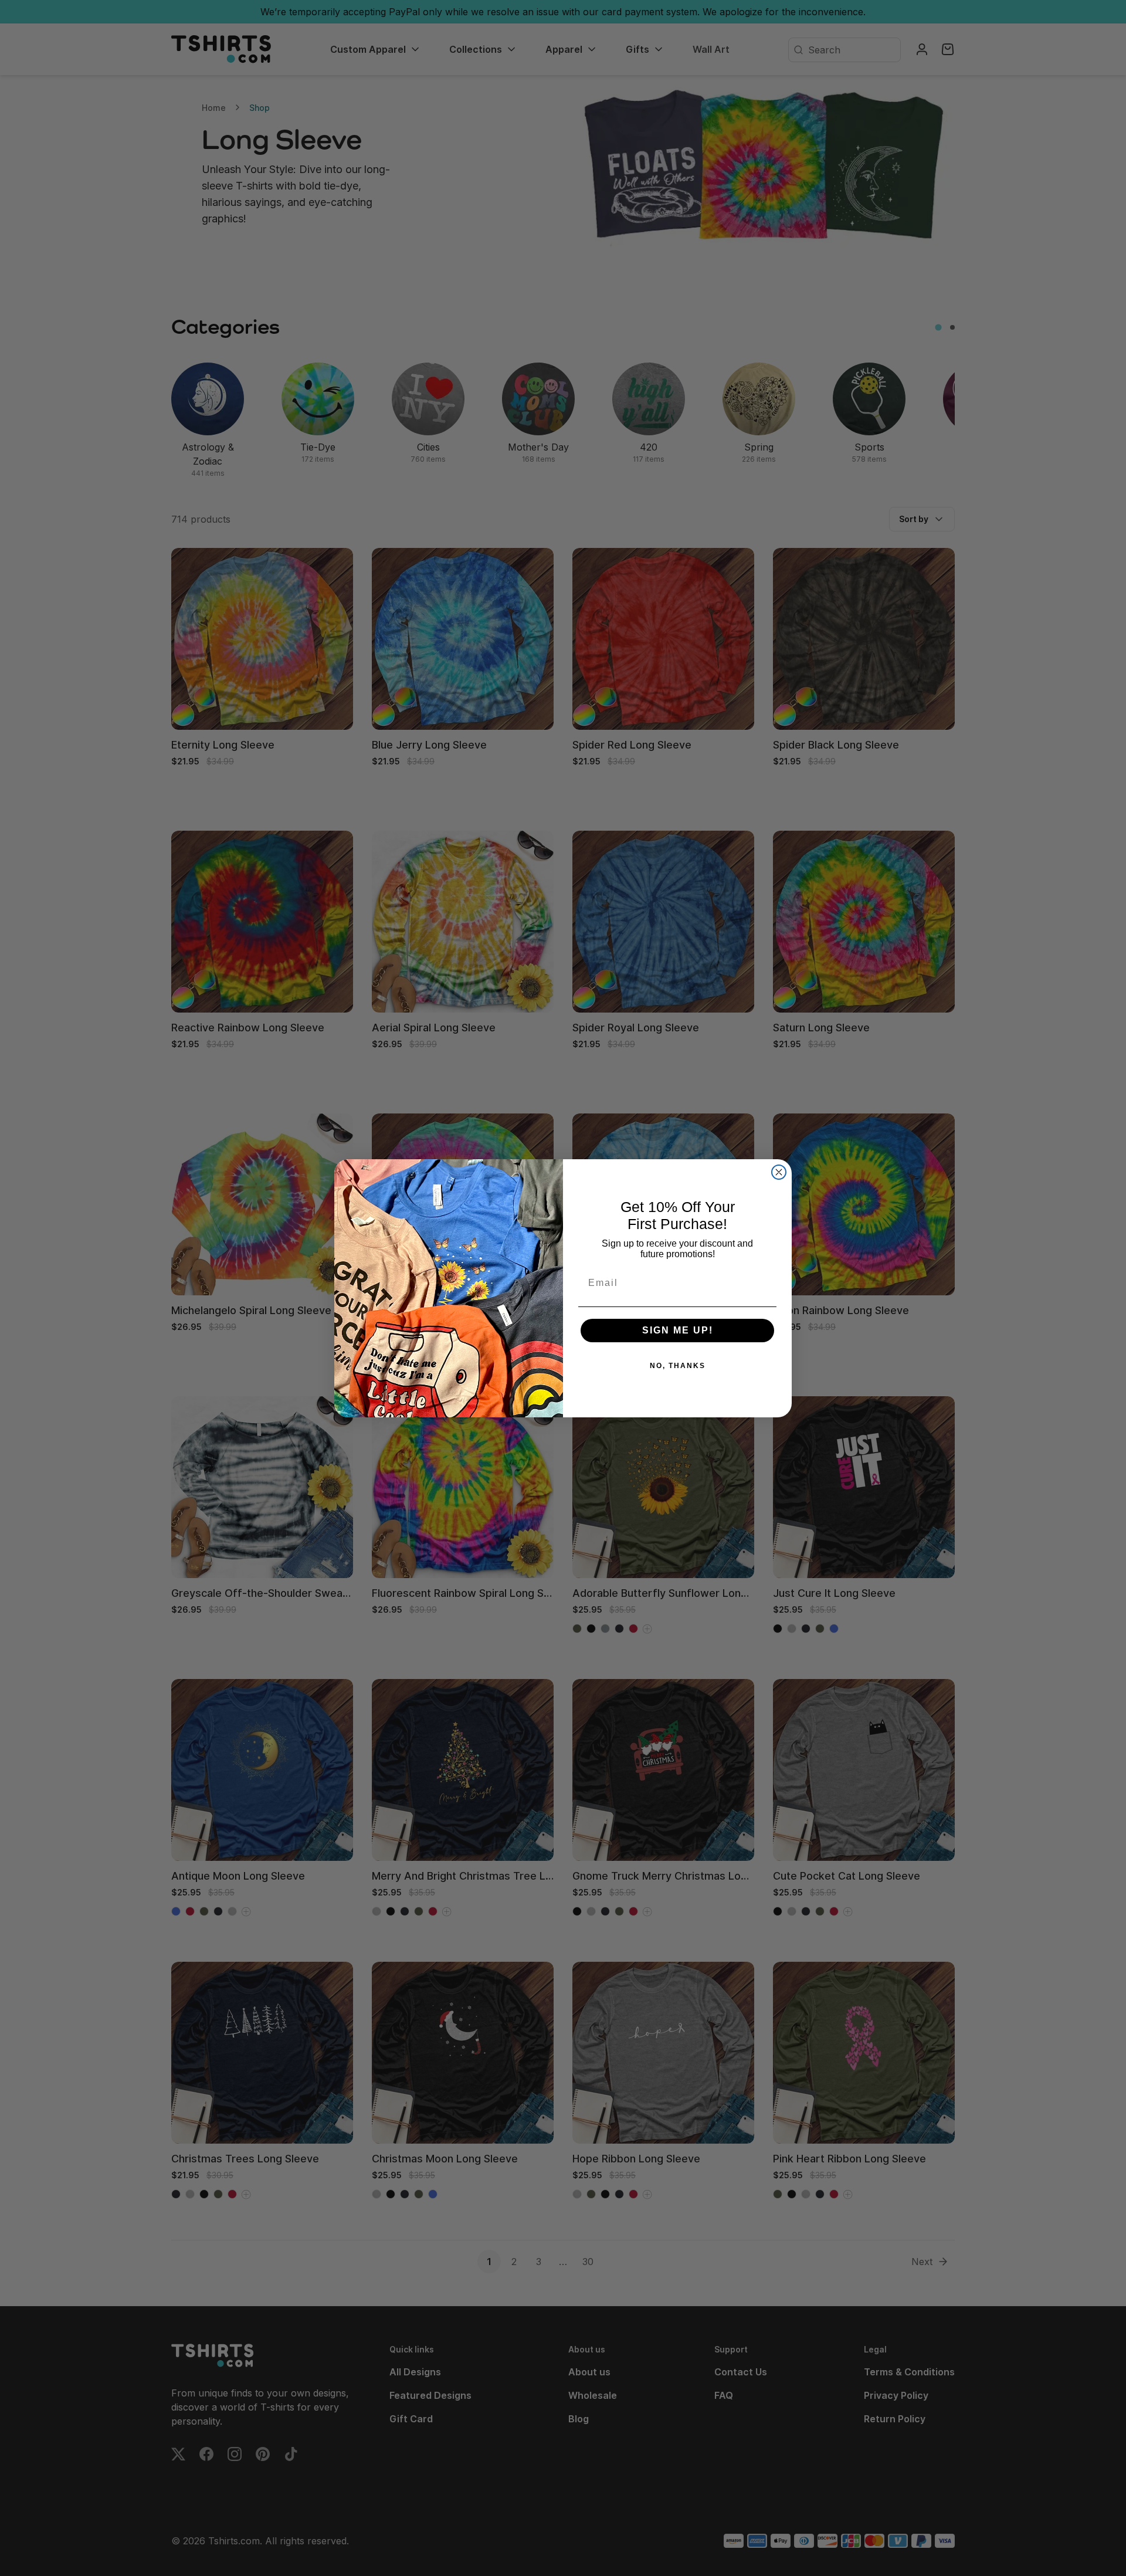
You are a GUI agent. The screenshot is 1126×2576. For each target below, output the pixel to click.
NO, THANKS (678, 1366)
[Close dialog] (779, 1172)
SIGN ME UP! (678, 1330)
